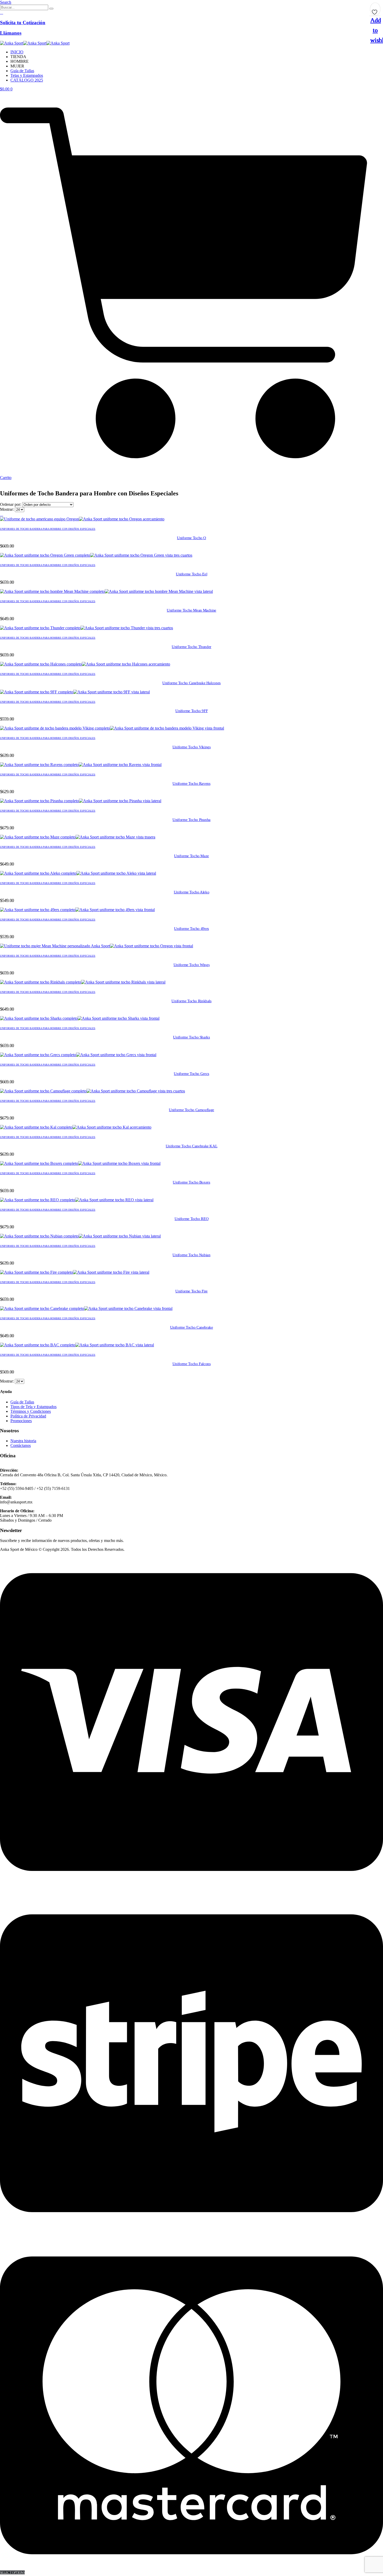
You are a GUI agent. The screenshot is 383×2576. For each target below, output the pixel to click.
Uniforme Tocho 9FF (191, 711)
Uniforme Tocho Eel (191, 574)
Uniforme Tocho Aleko (192, 892)
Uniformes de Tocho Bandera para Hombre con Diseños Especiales (48, 529)
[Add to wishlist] (375, 10)
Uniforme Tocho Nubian (191, 1255)
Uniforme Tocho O (191, 538)
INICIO (17, 52)
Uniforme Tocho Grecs (191, 1074)
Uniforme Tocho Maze (191, 856)
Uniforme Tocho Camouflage (191, 1110)
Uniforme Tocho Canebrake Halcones (191, 683)
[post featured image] (82, 519)
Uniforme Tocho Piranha (191, 820)
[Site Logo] (35, 43)
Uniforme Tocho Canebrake (192, 1327)
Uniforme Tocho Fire (191, 1291)
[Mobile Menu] (2, 482)
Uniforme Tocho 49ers (191, 929)
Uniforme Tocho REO (191, 1219)
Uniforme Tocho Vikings (192, 747)
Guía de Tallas (22, 71)
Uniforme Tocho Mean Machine (191, 610)
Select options (12, 2572)
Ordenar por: (11, 504)
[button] (6, 2)
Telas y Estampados (27, 75)
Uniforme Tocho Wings (192, 965)
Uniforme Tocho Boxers (191, 1182)
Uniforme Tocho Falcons (192, 1364)
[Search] (51, 9)
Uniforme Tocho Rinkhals (191, 1001)
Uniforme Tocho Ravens (191, 783)
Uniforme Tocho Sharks (191, 1037)
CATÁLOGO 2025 (27, 80)
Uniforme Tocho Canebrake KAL (192, 1146)
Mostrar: (7, 509)
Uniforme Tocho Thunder (191, 647)
